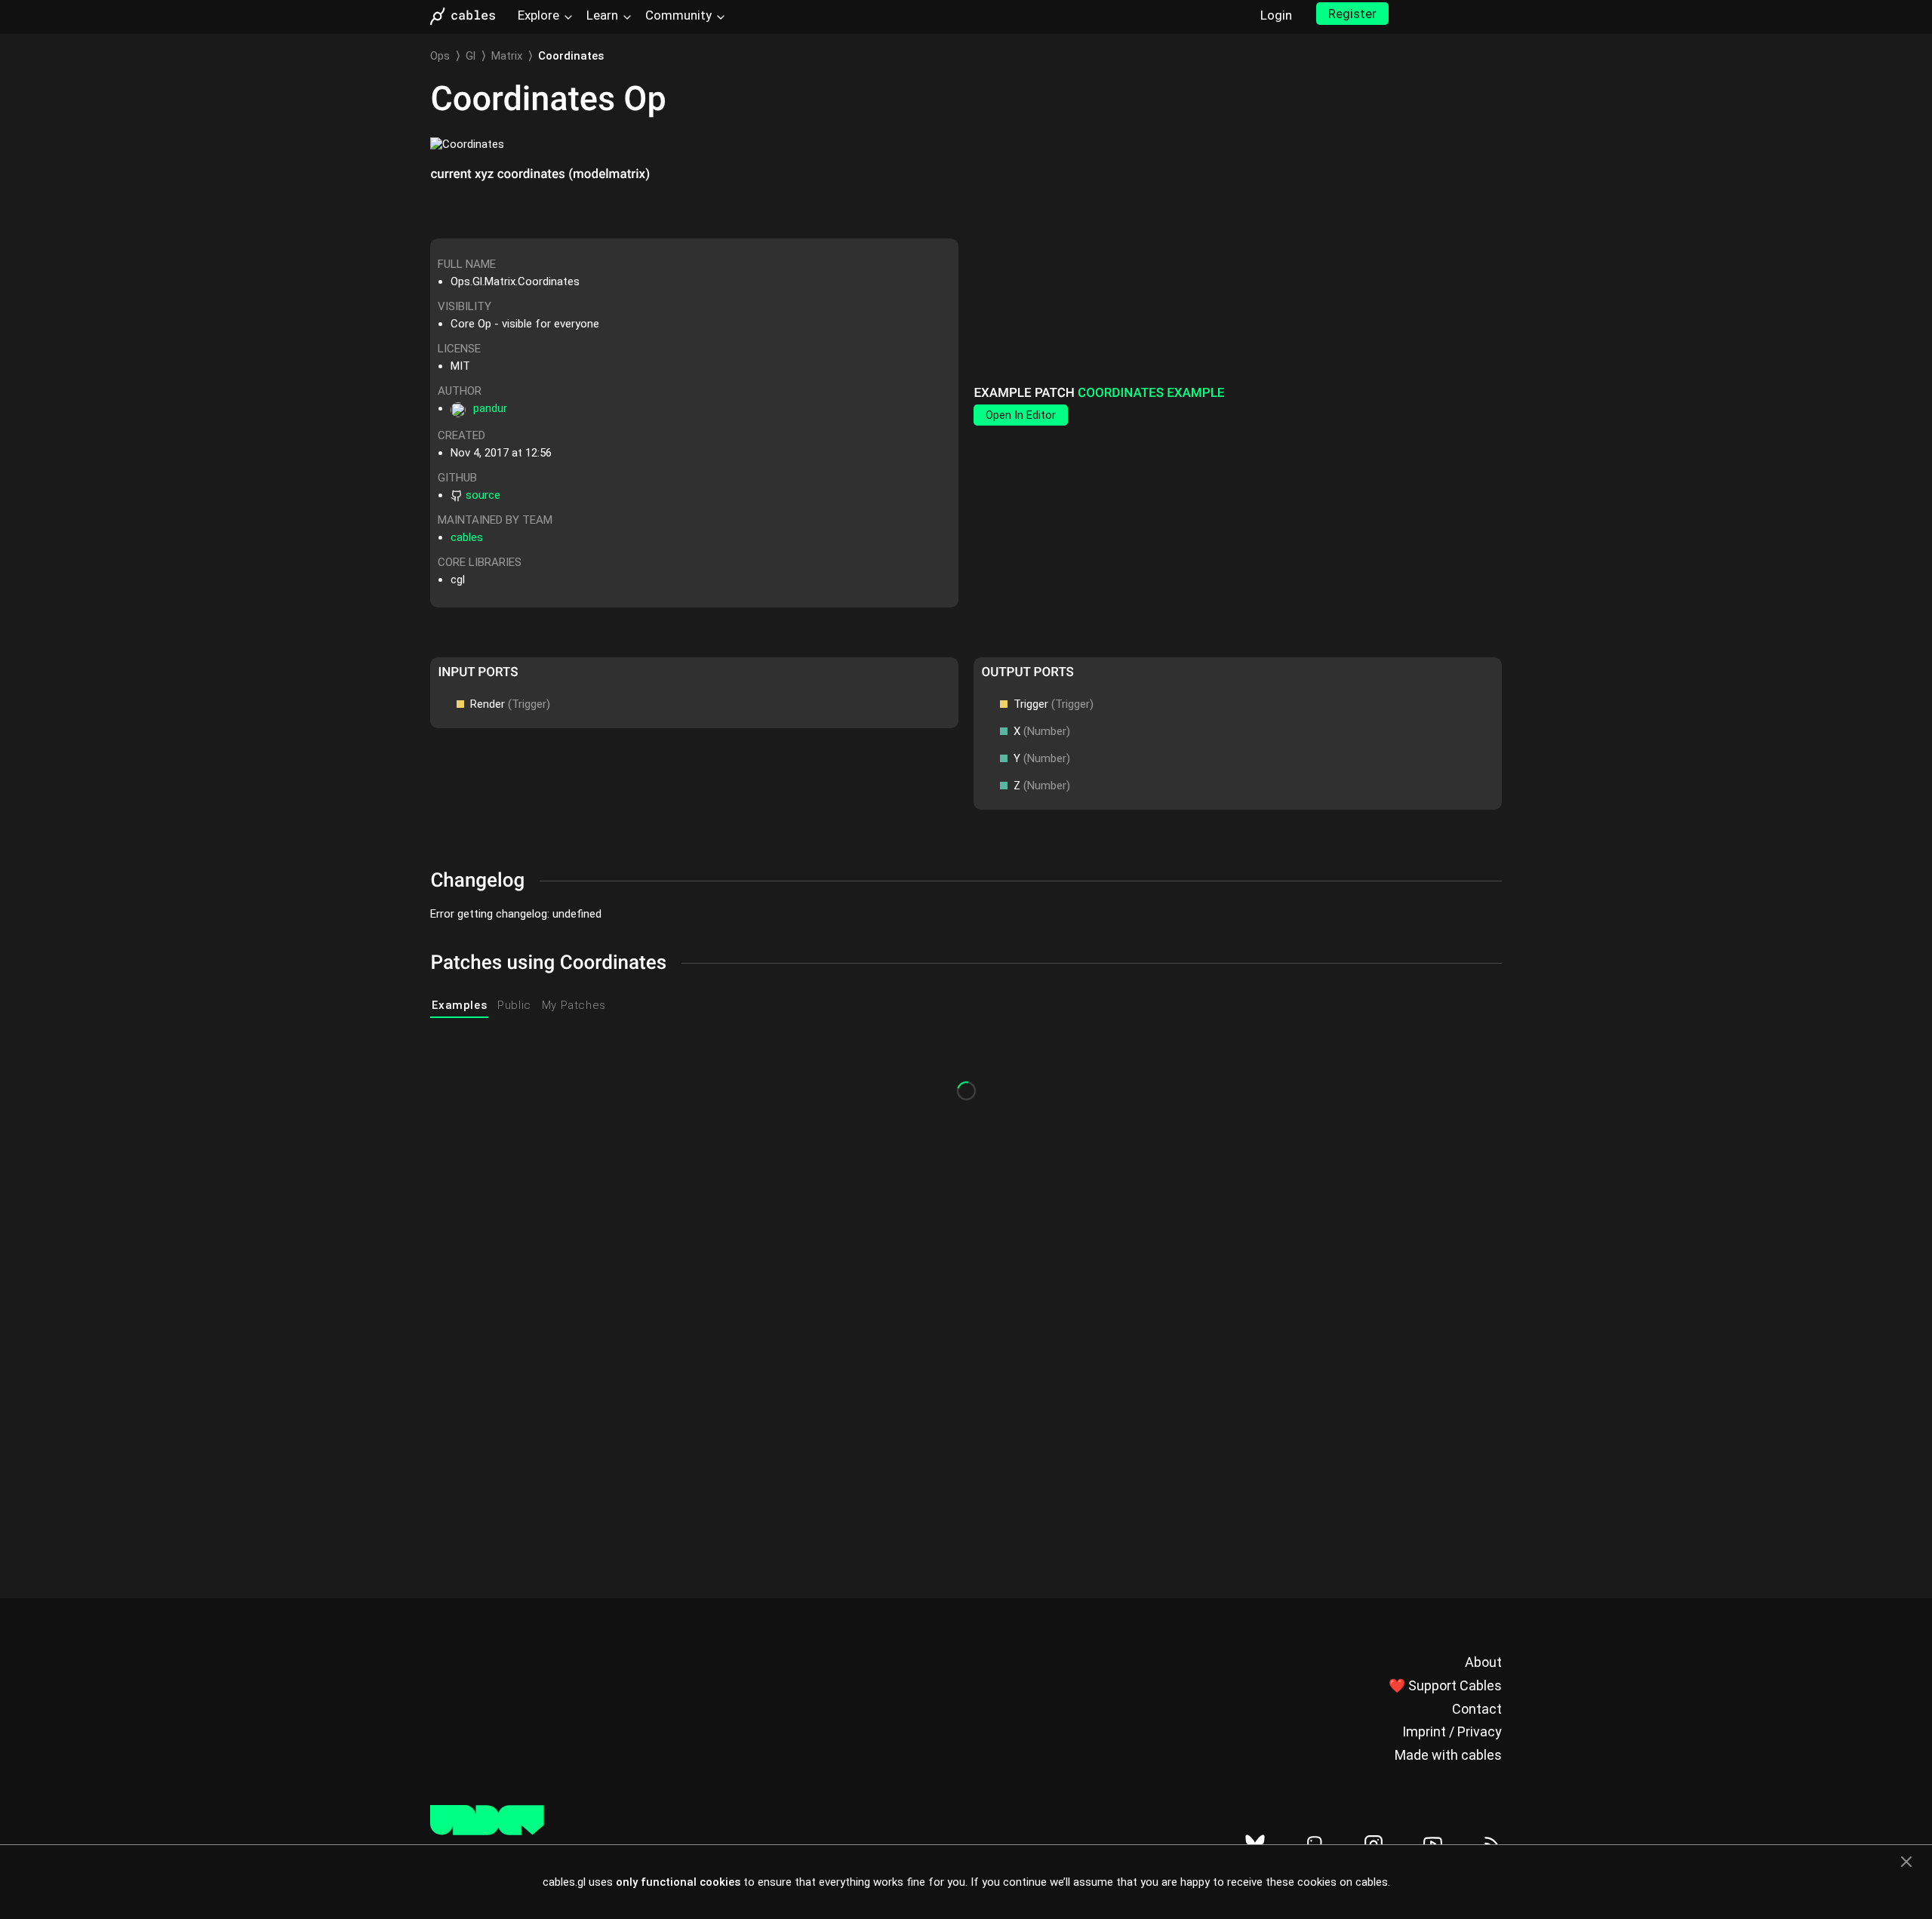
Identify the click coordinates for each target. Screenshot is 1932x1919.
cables (467, 537)
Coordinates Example (1151, 393)
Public (514, 1005)
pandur (490, 408)
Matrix (507, 56)
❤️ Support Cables (1445, 1685)
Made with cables (1448, 1755)
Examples (459, 1005)
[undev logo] (487, 1831)
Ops (440, 56)
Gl (471, 56)
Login (1276, 15)
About (1483, 1662)
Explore (538, 15)
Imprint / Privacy (1452, 1731)
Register (1352, 14)
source (483, 495)
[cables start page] (468, 16)
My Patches (574, 1005)
